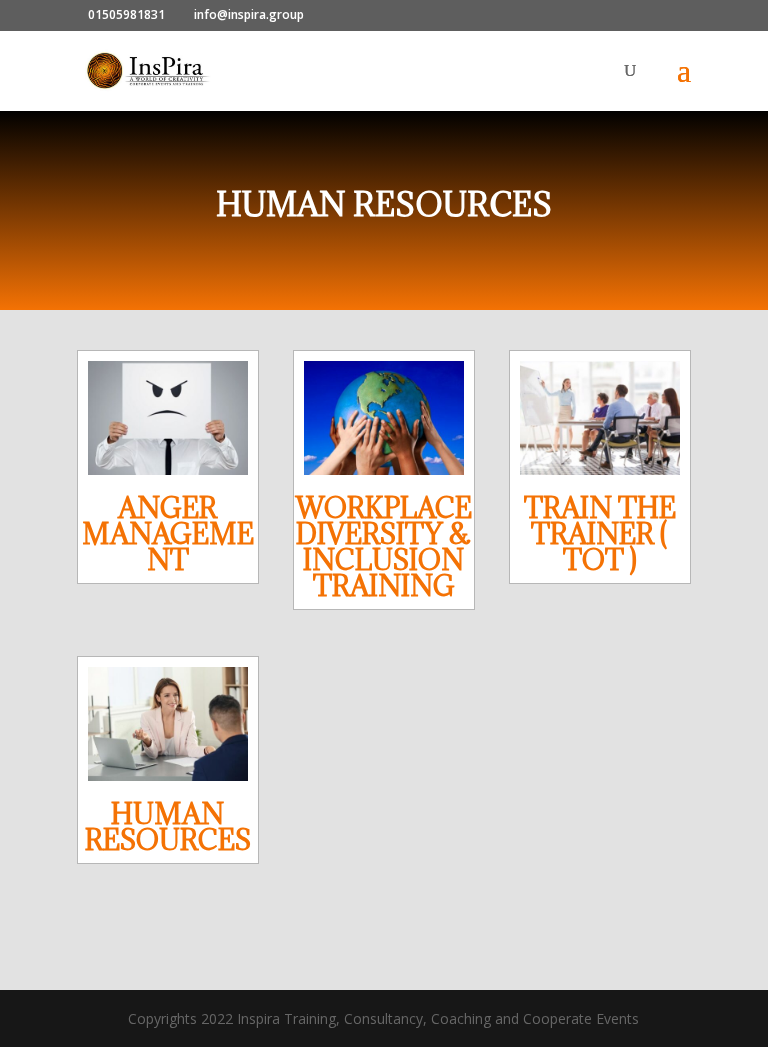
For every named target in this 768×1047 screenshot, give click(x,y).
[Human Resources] (168, 724)
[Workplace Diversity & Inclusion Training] (384, 418)
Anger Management (168, 534)
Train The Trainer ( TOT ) (600, 534)
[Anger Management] (168, 418)
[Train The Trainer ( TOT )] (600, 418)
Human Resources (168, 827)
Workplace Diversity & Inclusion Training (384, 547)
